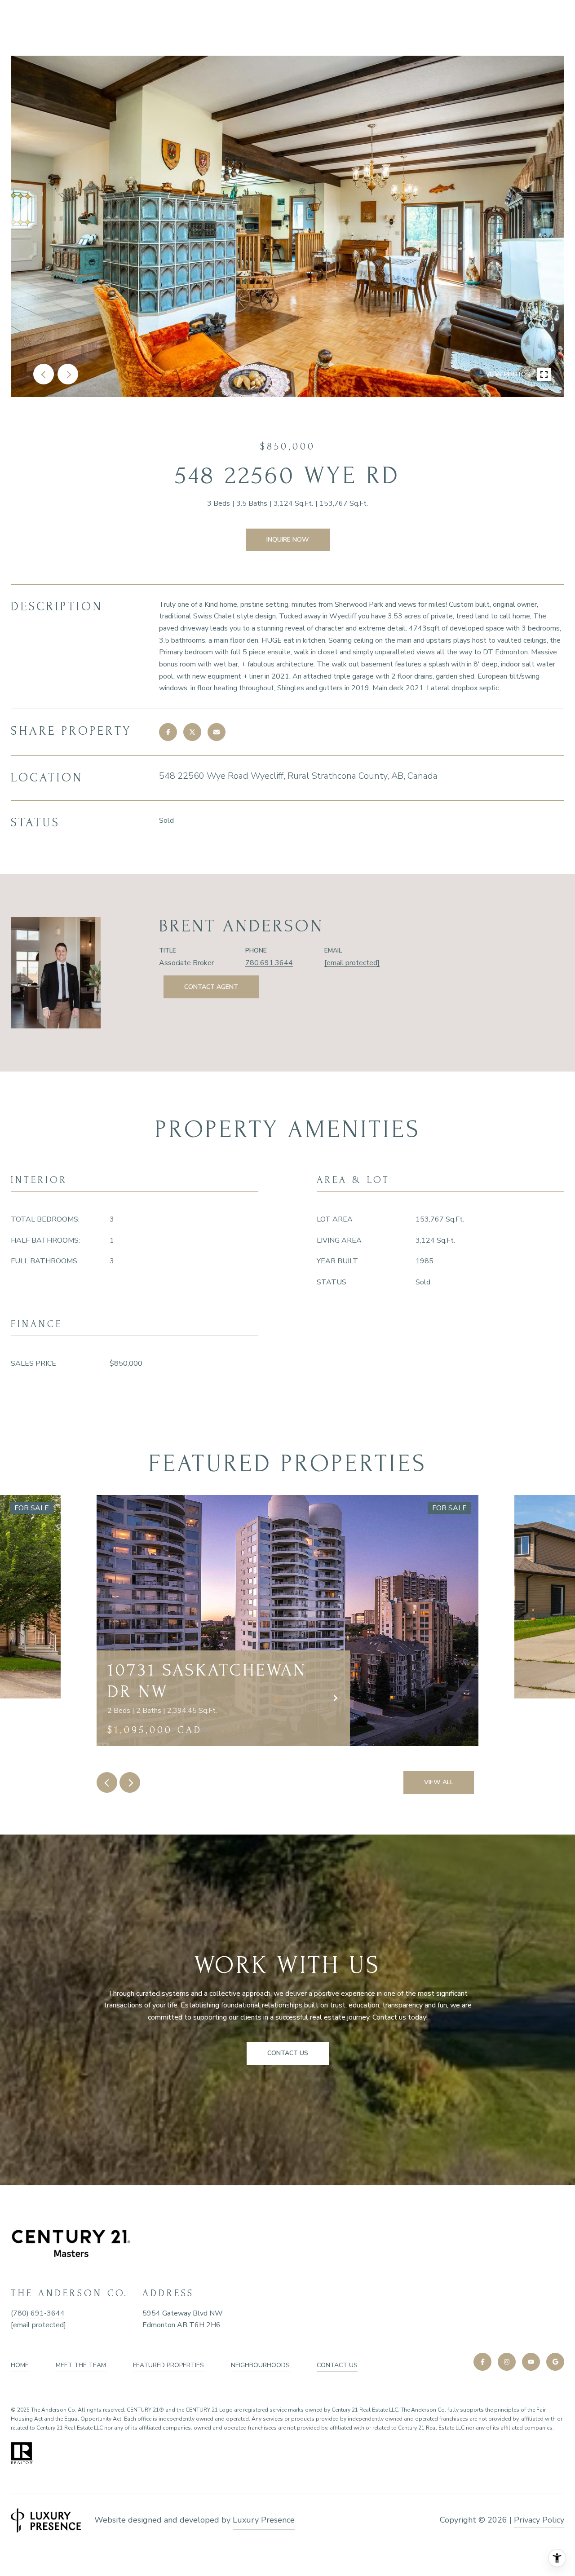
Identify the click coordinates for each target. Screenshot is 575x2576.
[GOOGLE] (555, 2362)
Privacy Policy (539, 2520)
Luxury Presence (264, 2520)
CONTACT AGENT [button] (211, 987)
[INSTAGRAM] (507, 2362)
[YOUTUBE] (531, 2362)
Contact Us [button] (288, 2053)
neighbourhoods (260, 2365)
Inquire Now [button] (288, 540)
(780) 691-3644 (38, 2313)
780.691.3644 (269, 963)
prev (44, 374)
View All (439, 1782)
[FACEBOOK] (482, 2362)
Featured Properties (168, 2365)
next (68, 374)
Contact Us (337, 2365)
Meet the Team (81, 2365)
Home (20, 2365)
